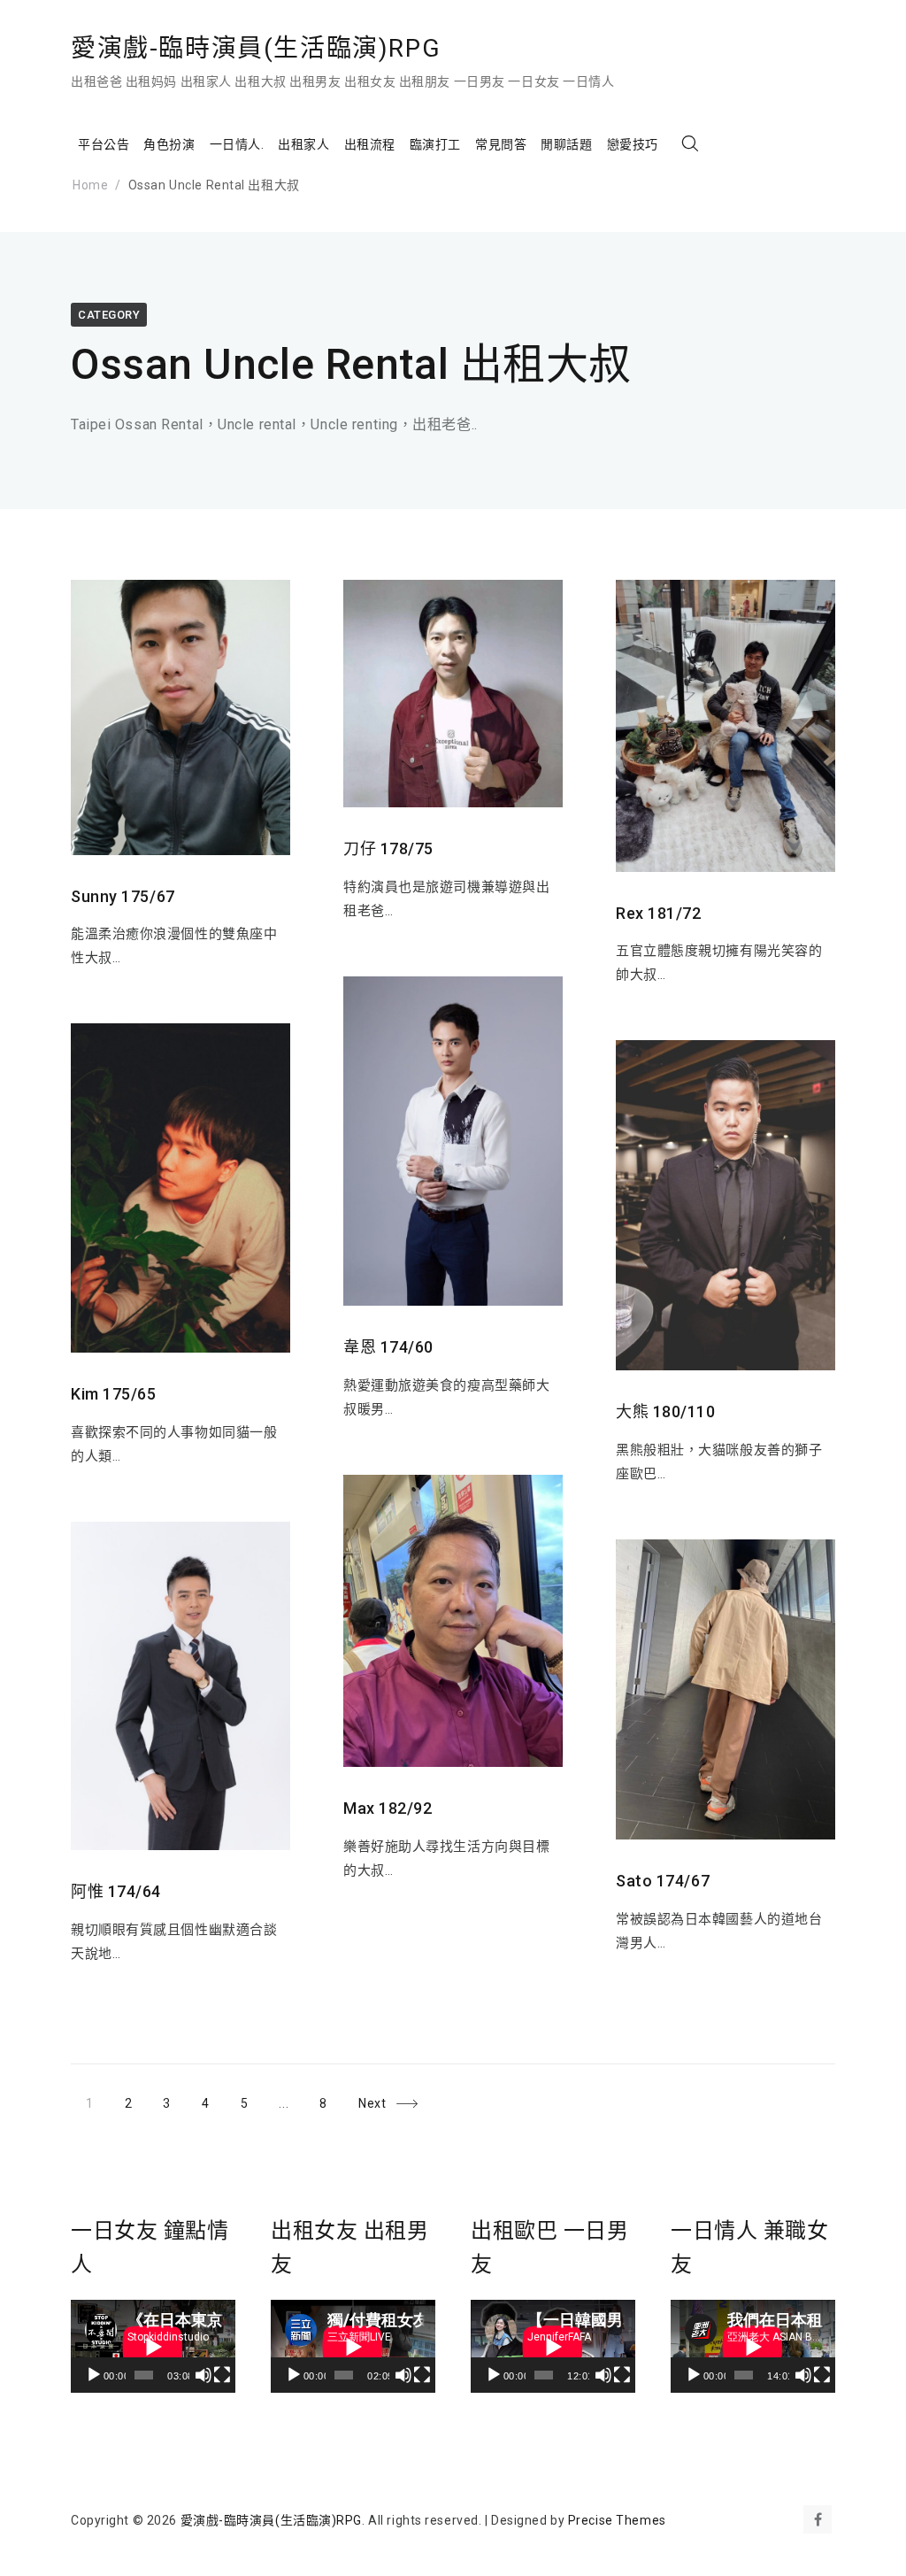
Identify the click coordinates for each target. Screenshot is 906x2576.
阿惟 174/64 (116, 1891)
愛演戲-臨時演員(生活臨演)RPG (256, 48)
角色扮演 (169, 144)
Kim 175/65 (114, 1394)
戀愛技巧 (633, 144)
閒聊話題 (566, 144)
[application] (153, 2346)
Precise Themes (617, 2520)
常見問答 (501, 144)
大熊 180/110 (666, 1411)
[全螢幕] (222, 2375)
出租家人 (303, 144)
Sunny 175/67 (123, 896)
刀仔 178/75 (388, 848)
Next (372, 2103)
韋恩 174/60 (388, 1347)
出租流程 (370, 144)
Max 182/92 (388, 1808)
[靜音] (203, 2375)
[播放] (94, 2375)
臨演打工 (435, 144)
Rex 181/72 (659, 913)
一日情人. (237, 144)
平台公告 (104, 144)
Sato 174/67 (663, 1881)
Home (90, 185)
